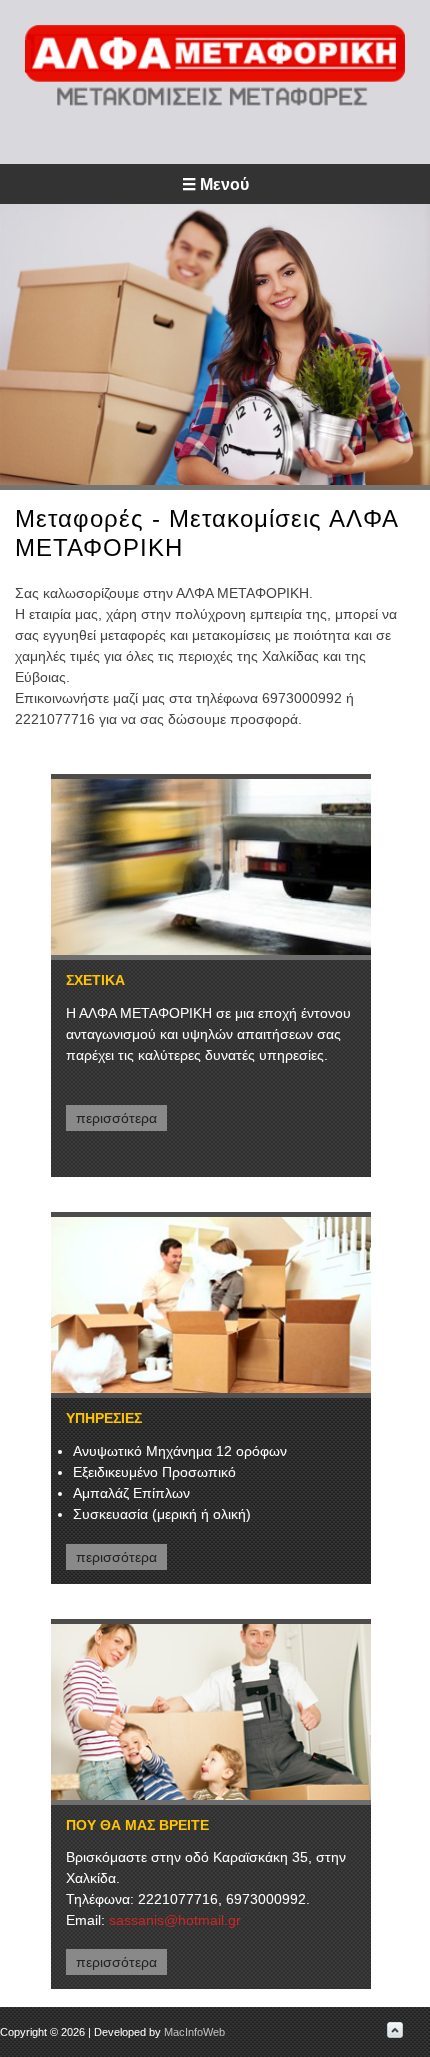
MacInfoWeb (194, 2032)
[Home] (215, 102)
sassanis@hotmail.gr (175, 1920)
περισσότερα (116, 1118)
